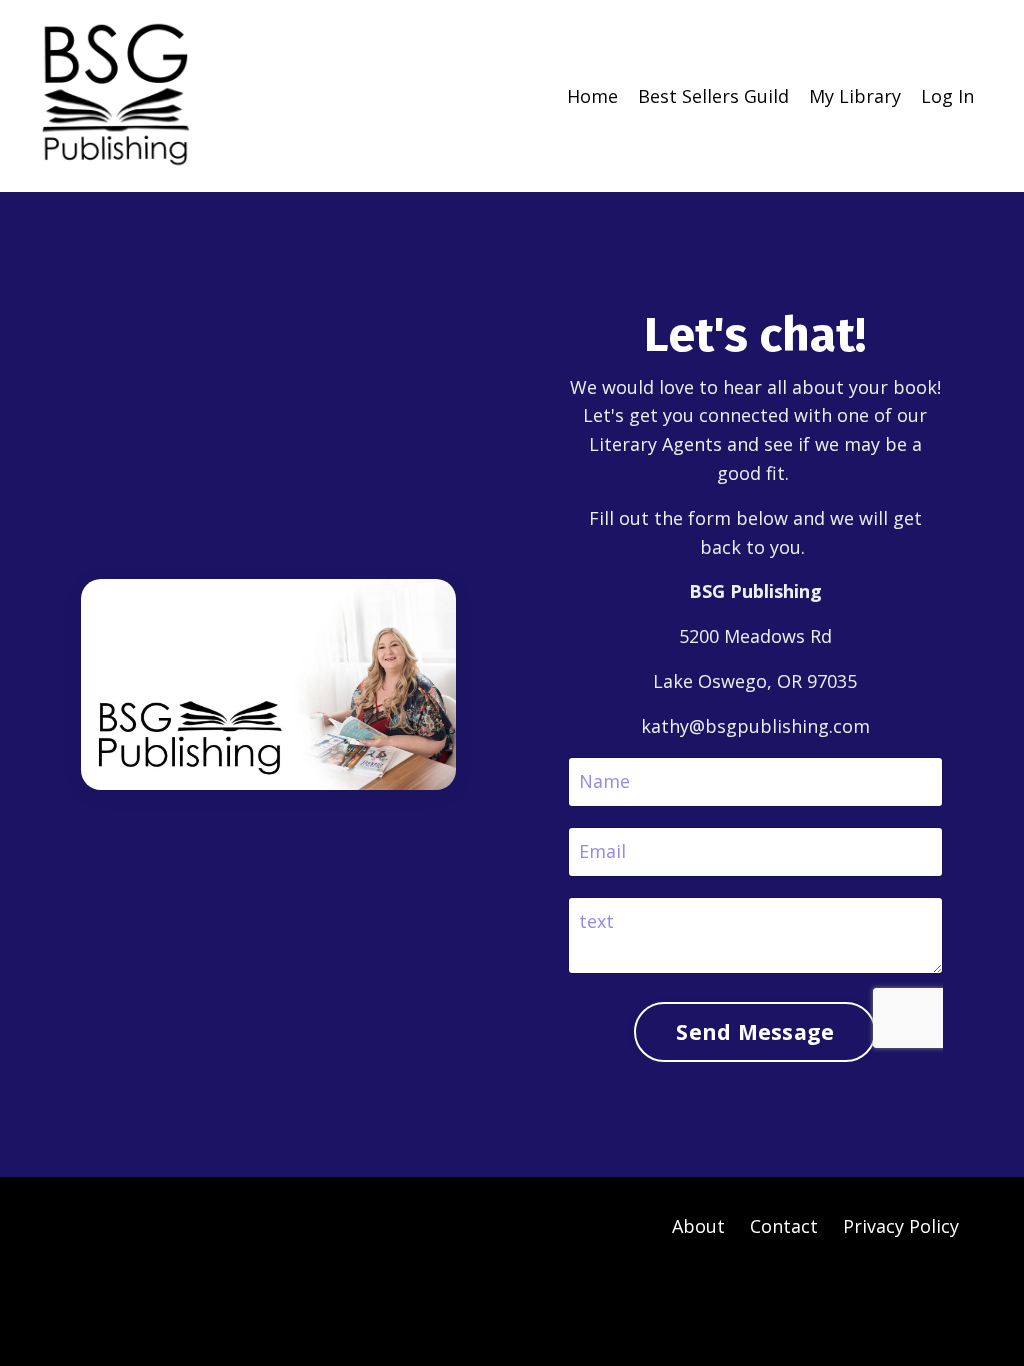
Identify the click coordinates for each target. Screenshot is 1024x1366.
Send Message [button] (755, 1031)
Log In (947, 96)
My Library (855, 96)
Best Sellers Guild (713, 96)
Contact (784, 1226)
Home (592, 96)
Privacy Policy (901, 1226)
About (698, 1226)
